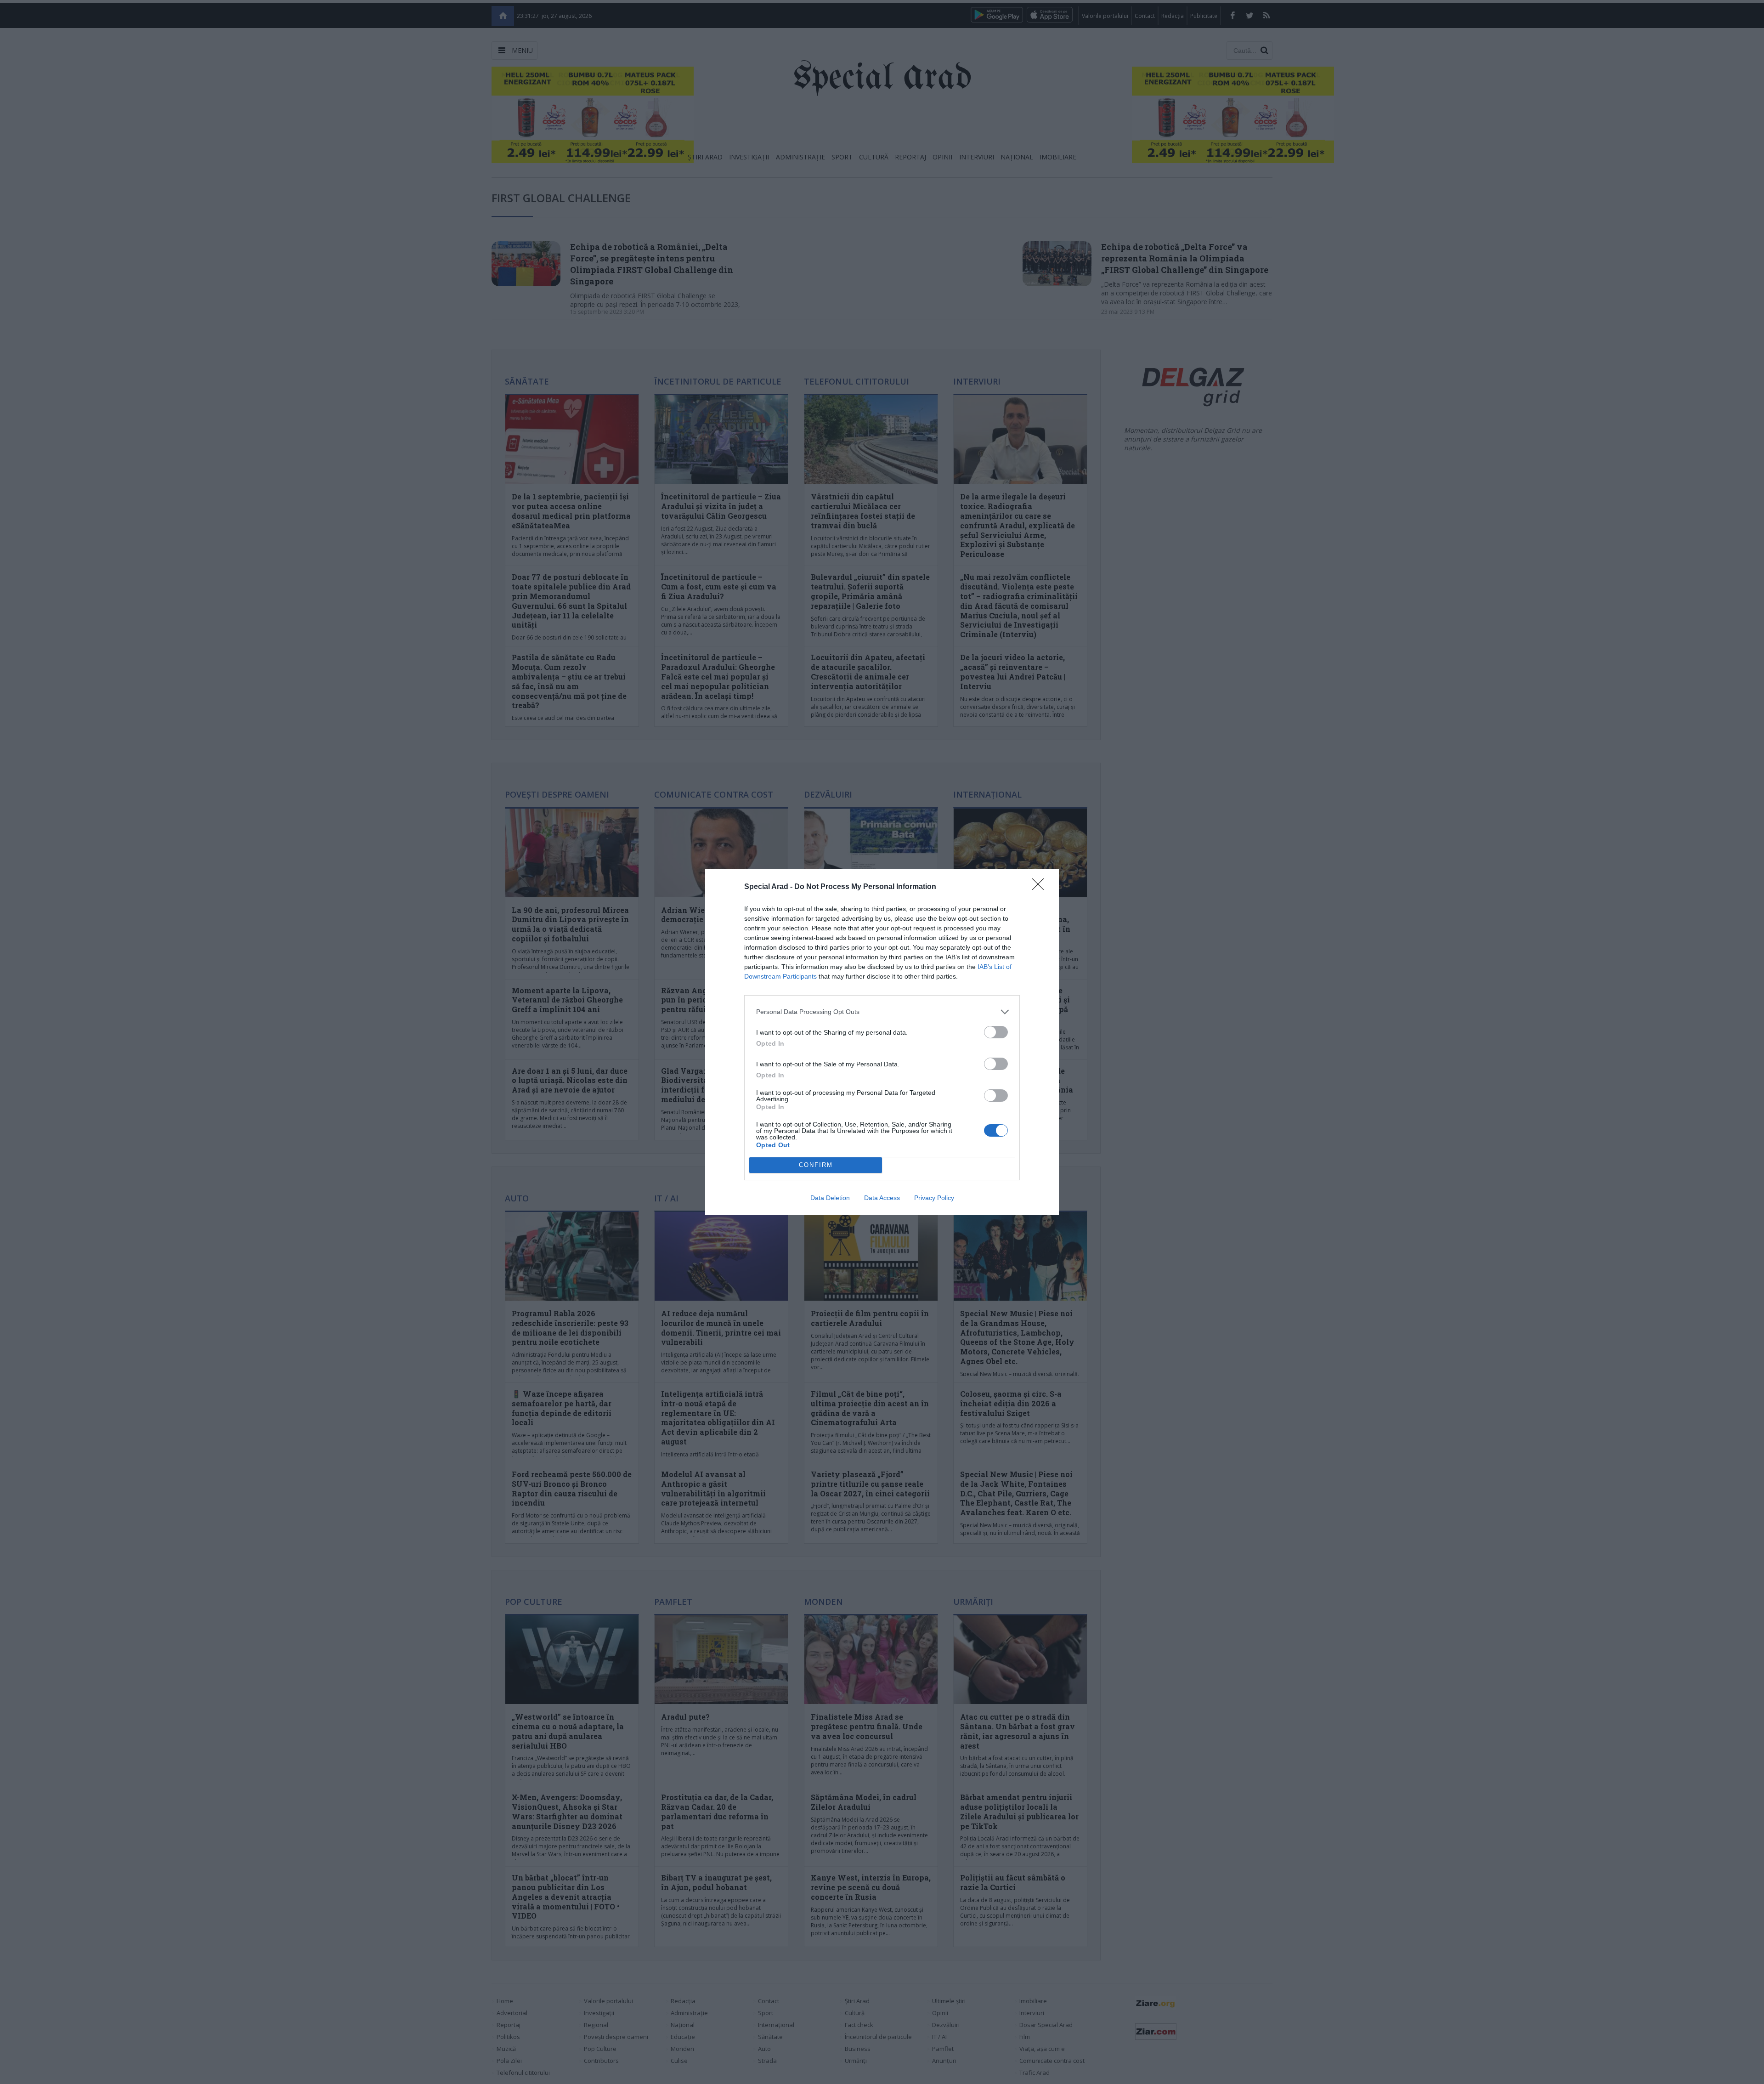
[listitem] (882, 1012)
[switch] (996, 1032)
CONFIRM (816, 1165)
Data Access (882, 1198)
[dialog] (882, 1042)
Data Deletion (830, 1198)
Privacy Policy (934, 1198)
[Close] (1041, 887)
